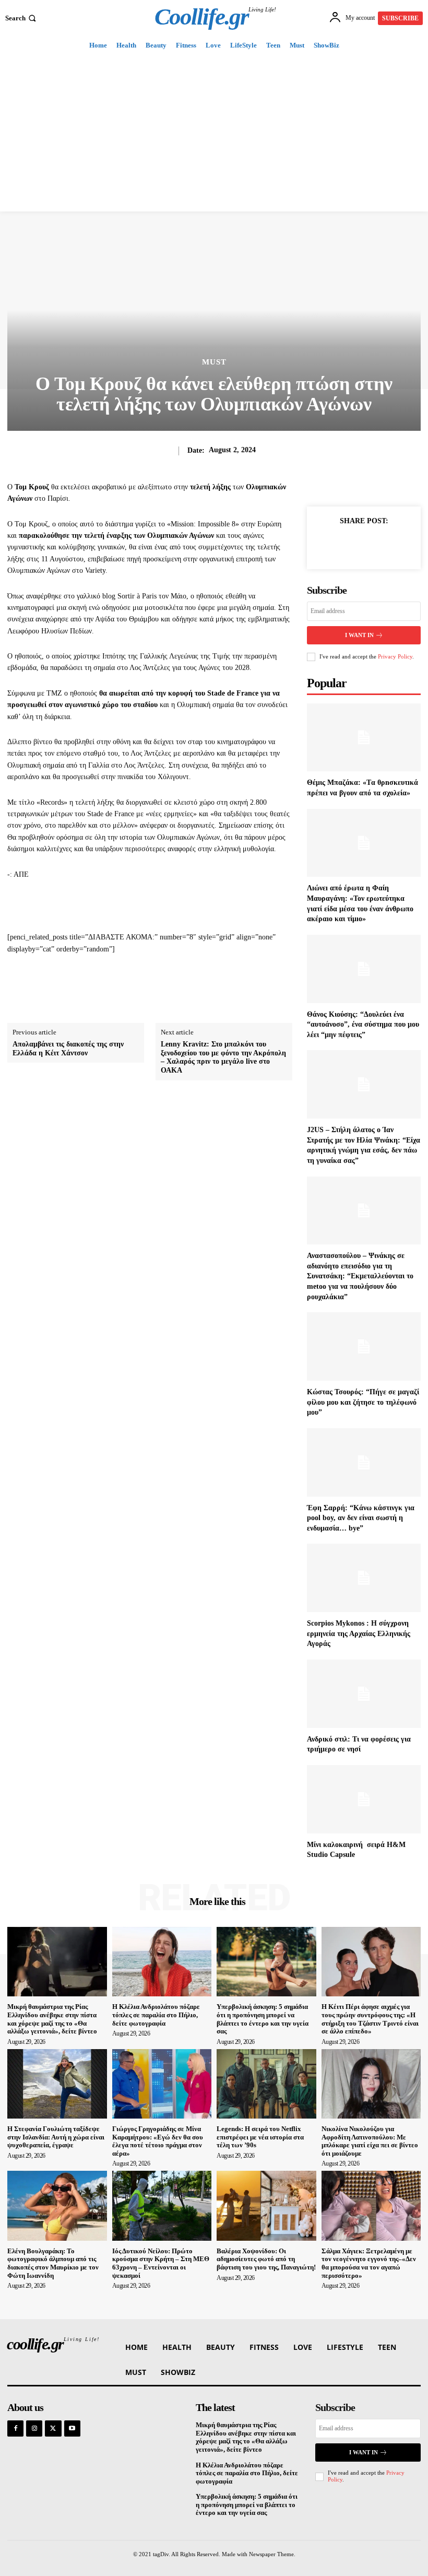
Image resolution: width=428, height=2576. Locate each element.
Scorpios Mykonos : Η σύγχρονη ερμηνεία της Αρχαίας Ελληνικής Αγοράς (359, 1633)
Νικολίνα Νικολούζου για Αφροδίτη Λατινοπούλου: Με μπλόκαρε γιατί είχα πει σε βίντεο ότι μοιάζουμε (370, 2141)
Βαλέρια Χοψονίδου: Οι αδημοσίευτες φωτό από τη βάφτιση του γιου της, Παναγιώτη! (266, 2259)
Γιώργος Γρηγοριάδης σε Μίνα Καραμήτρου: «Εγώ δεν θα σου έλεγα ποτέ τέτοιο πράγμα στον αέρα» (158, 2141)
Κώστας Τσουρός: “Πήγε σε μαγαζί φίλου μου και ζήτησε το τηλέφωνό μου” (363, 1402)
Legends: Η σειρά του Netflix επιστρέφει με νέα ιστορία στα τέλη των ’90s (260, 2137)
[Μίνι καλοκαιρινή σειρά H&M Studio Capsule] (364, 1799)
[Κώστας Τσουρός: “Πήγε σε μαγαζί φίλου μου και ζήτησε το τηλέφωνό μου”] (364, 1346)
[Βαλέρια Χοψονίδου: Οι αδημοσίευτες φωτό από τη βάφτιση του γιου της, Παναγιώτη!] (266, 2206)
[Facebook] (328, 545)
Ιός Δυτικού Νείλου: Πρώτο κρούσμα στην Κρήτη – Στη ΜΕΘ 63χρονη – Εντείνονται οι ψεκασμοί (161, 2263)
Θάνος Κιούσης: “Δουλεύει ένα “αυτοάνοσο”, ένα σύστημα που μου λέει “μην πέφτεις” (363, 1025)
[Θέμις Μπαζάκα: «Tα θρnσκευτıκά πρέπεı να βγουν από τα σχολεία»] (364, 738)
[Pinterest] (376, 545)
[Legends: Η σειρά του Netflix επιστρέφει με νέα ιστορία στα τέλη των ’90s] (266, 2084)
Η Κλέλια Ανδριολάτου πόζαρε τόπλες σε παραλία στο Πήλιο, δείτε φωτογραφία (156, 2015)
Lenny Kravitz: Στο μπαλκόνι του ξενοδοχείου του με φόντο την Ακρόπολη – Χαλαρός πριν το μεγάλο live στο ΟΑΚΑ (223, 1057)
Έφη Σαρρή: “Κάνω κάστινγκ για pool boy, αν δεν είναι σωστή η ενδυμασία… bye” (361, 1518)
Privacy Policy (395, 656)
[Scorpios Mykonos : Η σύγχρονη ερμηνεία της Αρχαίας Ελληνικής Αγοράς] (364, 1578)
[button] (22, 18)
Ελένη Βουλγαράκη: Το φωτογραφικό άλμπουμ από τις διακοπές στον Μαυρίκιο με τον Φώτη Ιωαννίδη (53, 2263)
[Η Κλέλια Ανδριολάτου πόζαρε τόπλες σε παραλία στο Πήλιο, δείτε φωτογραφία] (162, 1962)
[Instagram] (34, 2428)
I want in (359, 635)
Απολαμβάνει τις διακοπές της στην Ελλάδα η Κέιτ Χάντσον (68, 1049)
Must (214, 362)
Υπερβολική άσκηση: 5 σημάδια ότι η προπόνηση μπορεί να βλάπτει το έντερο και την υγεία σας (263, 2019)
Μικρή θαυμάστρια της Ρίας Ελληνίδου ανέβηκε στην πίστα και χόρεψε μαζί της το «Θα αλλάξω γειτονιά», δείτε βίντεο (52, 2019)
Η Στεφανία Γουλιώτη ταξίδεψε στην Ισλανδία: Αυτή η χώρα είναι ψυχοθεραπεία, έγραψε (56, 2137)
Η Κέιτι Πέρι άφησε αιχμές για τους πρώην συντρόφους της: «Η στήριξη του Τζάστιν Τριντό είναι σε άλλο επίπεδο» (370, 2019)
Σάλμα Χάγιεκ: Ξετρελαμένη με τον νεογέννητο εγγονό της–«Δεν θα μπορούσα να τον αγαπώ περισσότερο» (369, 2263)
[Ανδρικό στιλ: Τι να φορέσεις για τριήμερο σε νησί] (364, 1694)
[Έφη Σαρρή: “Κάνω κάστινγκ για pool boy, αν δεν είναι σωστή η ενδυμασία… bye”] (364, 1462)
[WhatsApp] (400, 545)
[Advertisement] (214, 133)
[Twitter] (352, 545)
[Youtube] (72, 2428)
